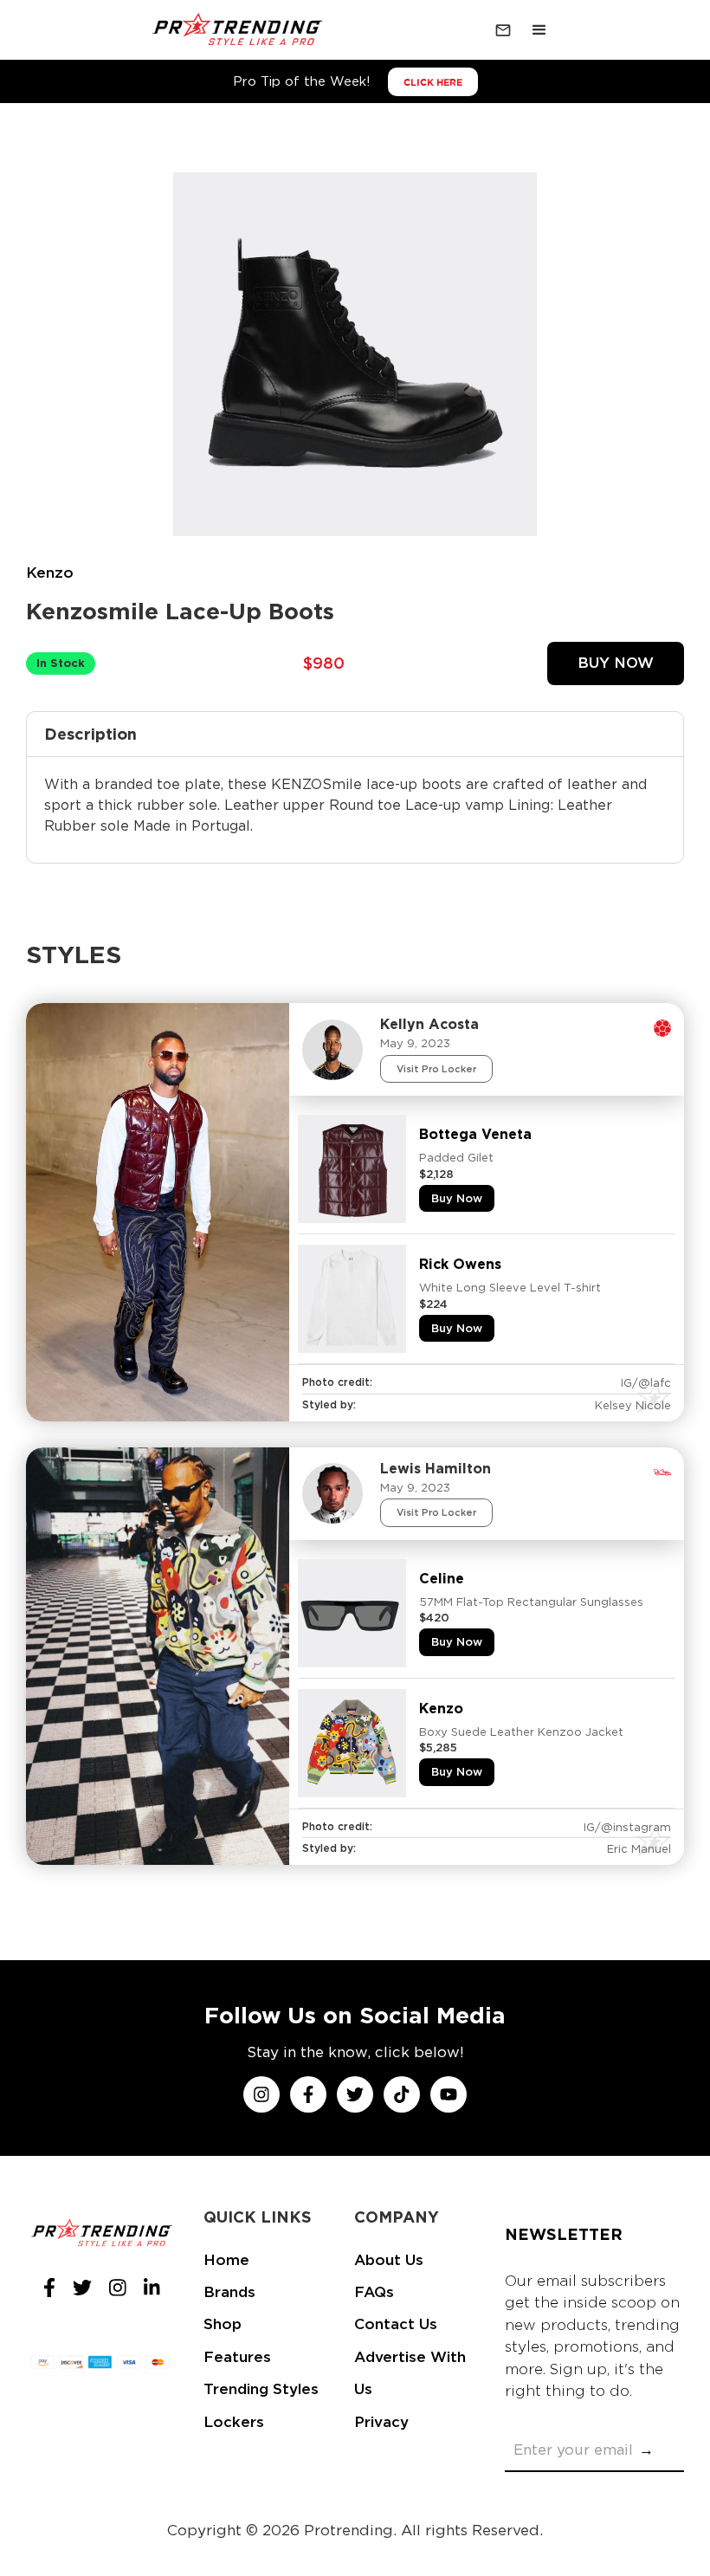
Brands (229, 2292)
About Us (389, 2260)
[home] (238, 30)
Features (237, 2357)
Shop (223, 2324)
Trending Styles (261, 2389)
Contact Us (396, 2324)
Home (226, 2260)
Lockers (234, 2422)
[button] (539, 30)
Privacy (381, 2422)
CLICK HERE (433, 82)
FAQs (374, 2292)
